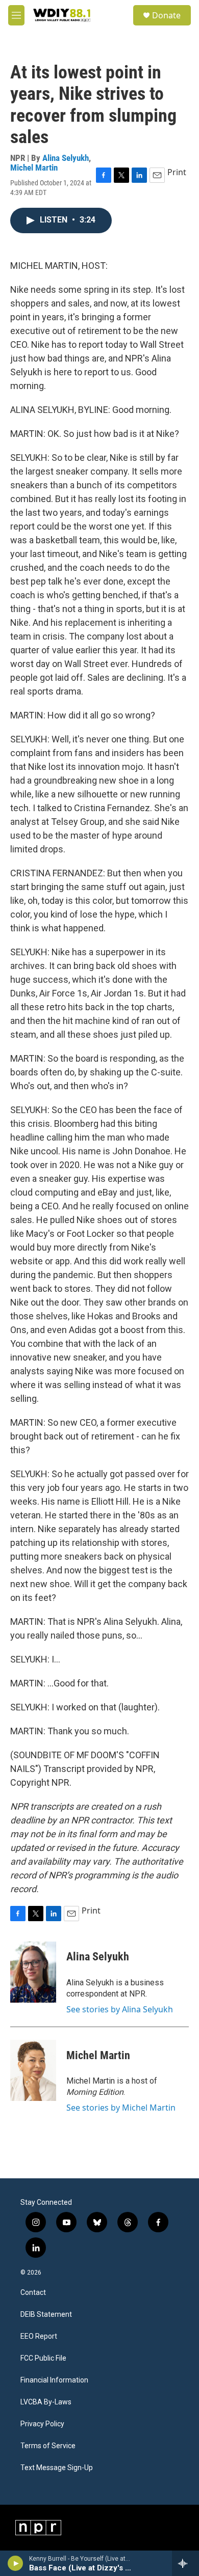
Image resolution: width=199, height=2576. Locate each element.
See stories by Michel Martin (121, 2108)
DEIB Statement (46, 2315)
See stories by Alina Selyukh (120, 2009)
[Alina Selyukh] (33, 1972)
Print (177, 172)
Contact (33, 2293)
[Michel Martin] (33, 2070)
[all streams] (185, 2563)
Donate (166, 15)
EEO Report (39, 2336)
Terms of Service (48, 2446)
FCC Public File (43, 2358)
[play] (16, 2563)
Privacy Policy (42, 2424)
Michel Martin (34, 168)
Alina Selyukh (66, 158)
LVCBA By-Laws (46, 2402)
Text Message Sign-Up (57, 2468)
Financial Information (54, 2380)
